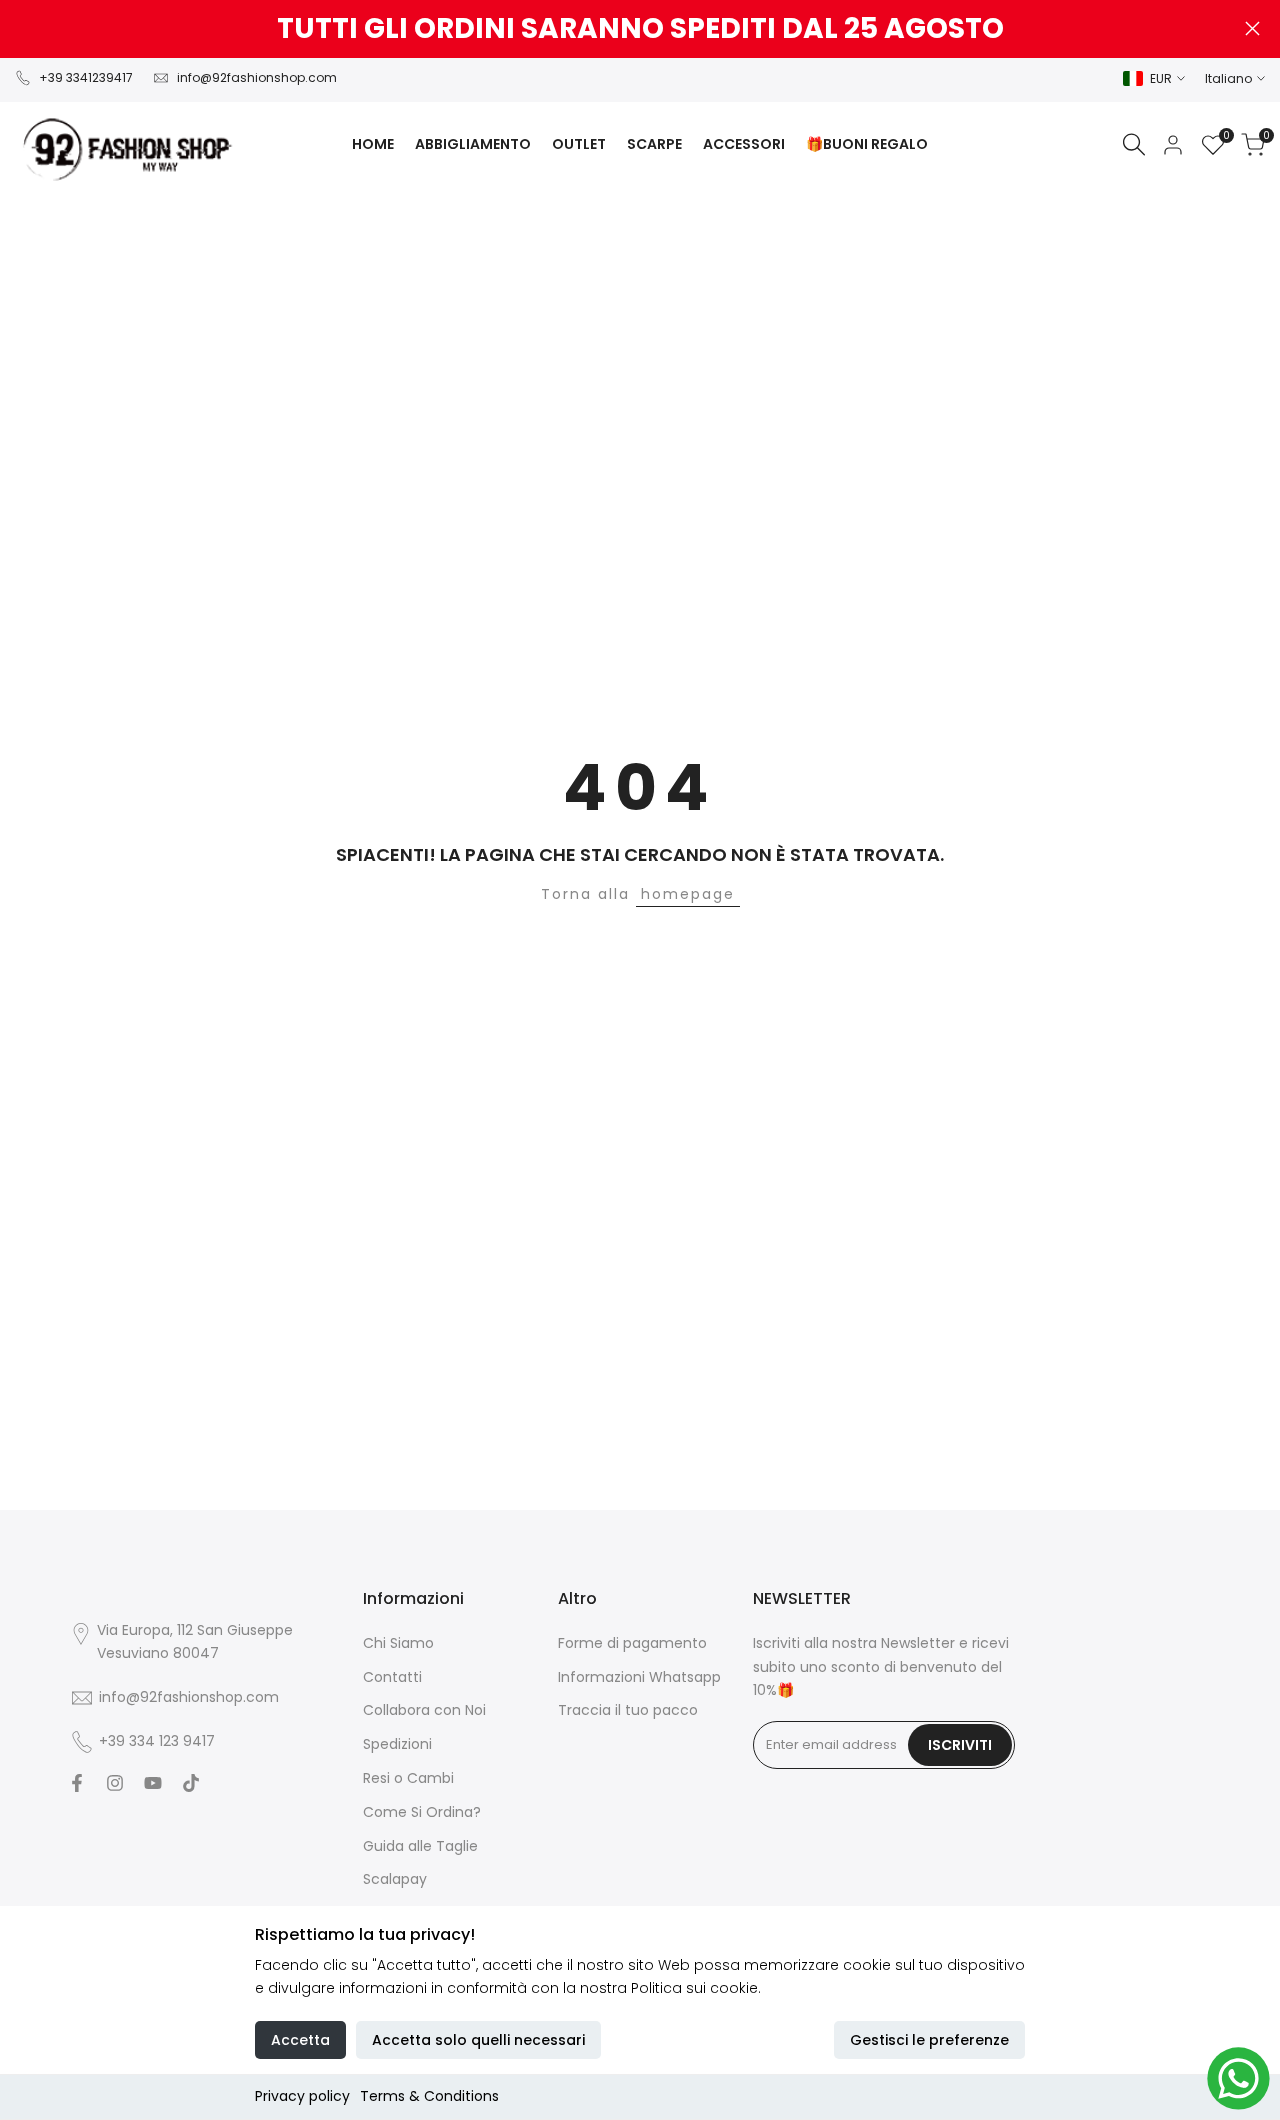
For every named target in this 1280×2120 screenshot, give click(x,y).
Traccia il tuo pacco (628, 1710)
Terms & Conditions (429, 2096)
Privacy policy (302, 2096)
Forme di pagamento (632, 1643)
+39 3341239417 (86, 77)
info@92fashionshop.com (257, 77)
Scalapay (395, 1879)
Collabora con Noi (424, 1710)
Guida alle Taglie (420, 1846)
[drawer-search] (1134, 144)
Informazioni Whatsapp (639, 1677)
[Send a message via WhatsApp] (1238, 2078)
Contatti (392, 1677)
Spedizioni (397, 1744)
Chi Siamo (398, 1643)
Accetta (300, 2040)
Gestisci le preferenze (929, 2040)
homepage (688, 894)
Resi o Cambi (408, 1778)
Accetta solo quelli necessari (478, 2040)
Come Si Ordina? (422, 1812)
